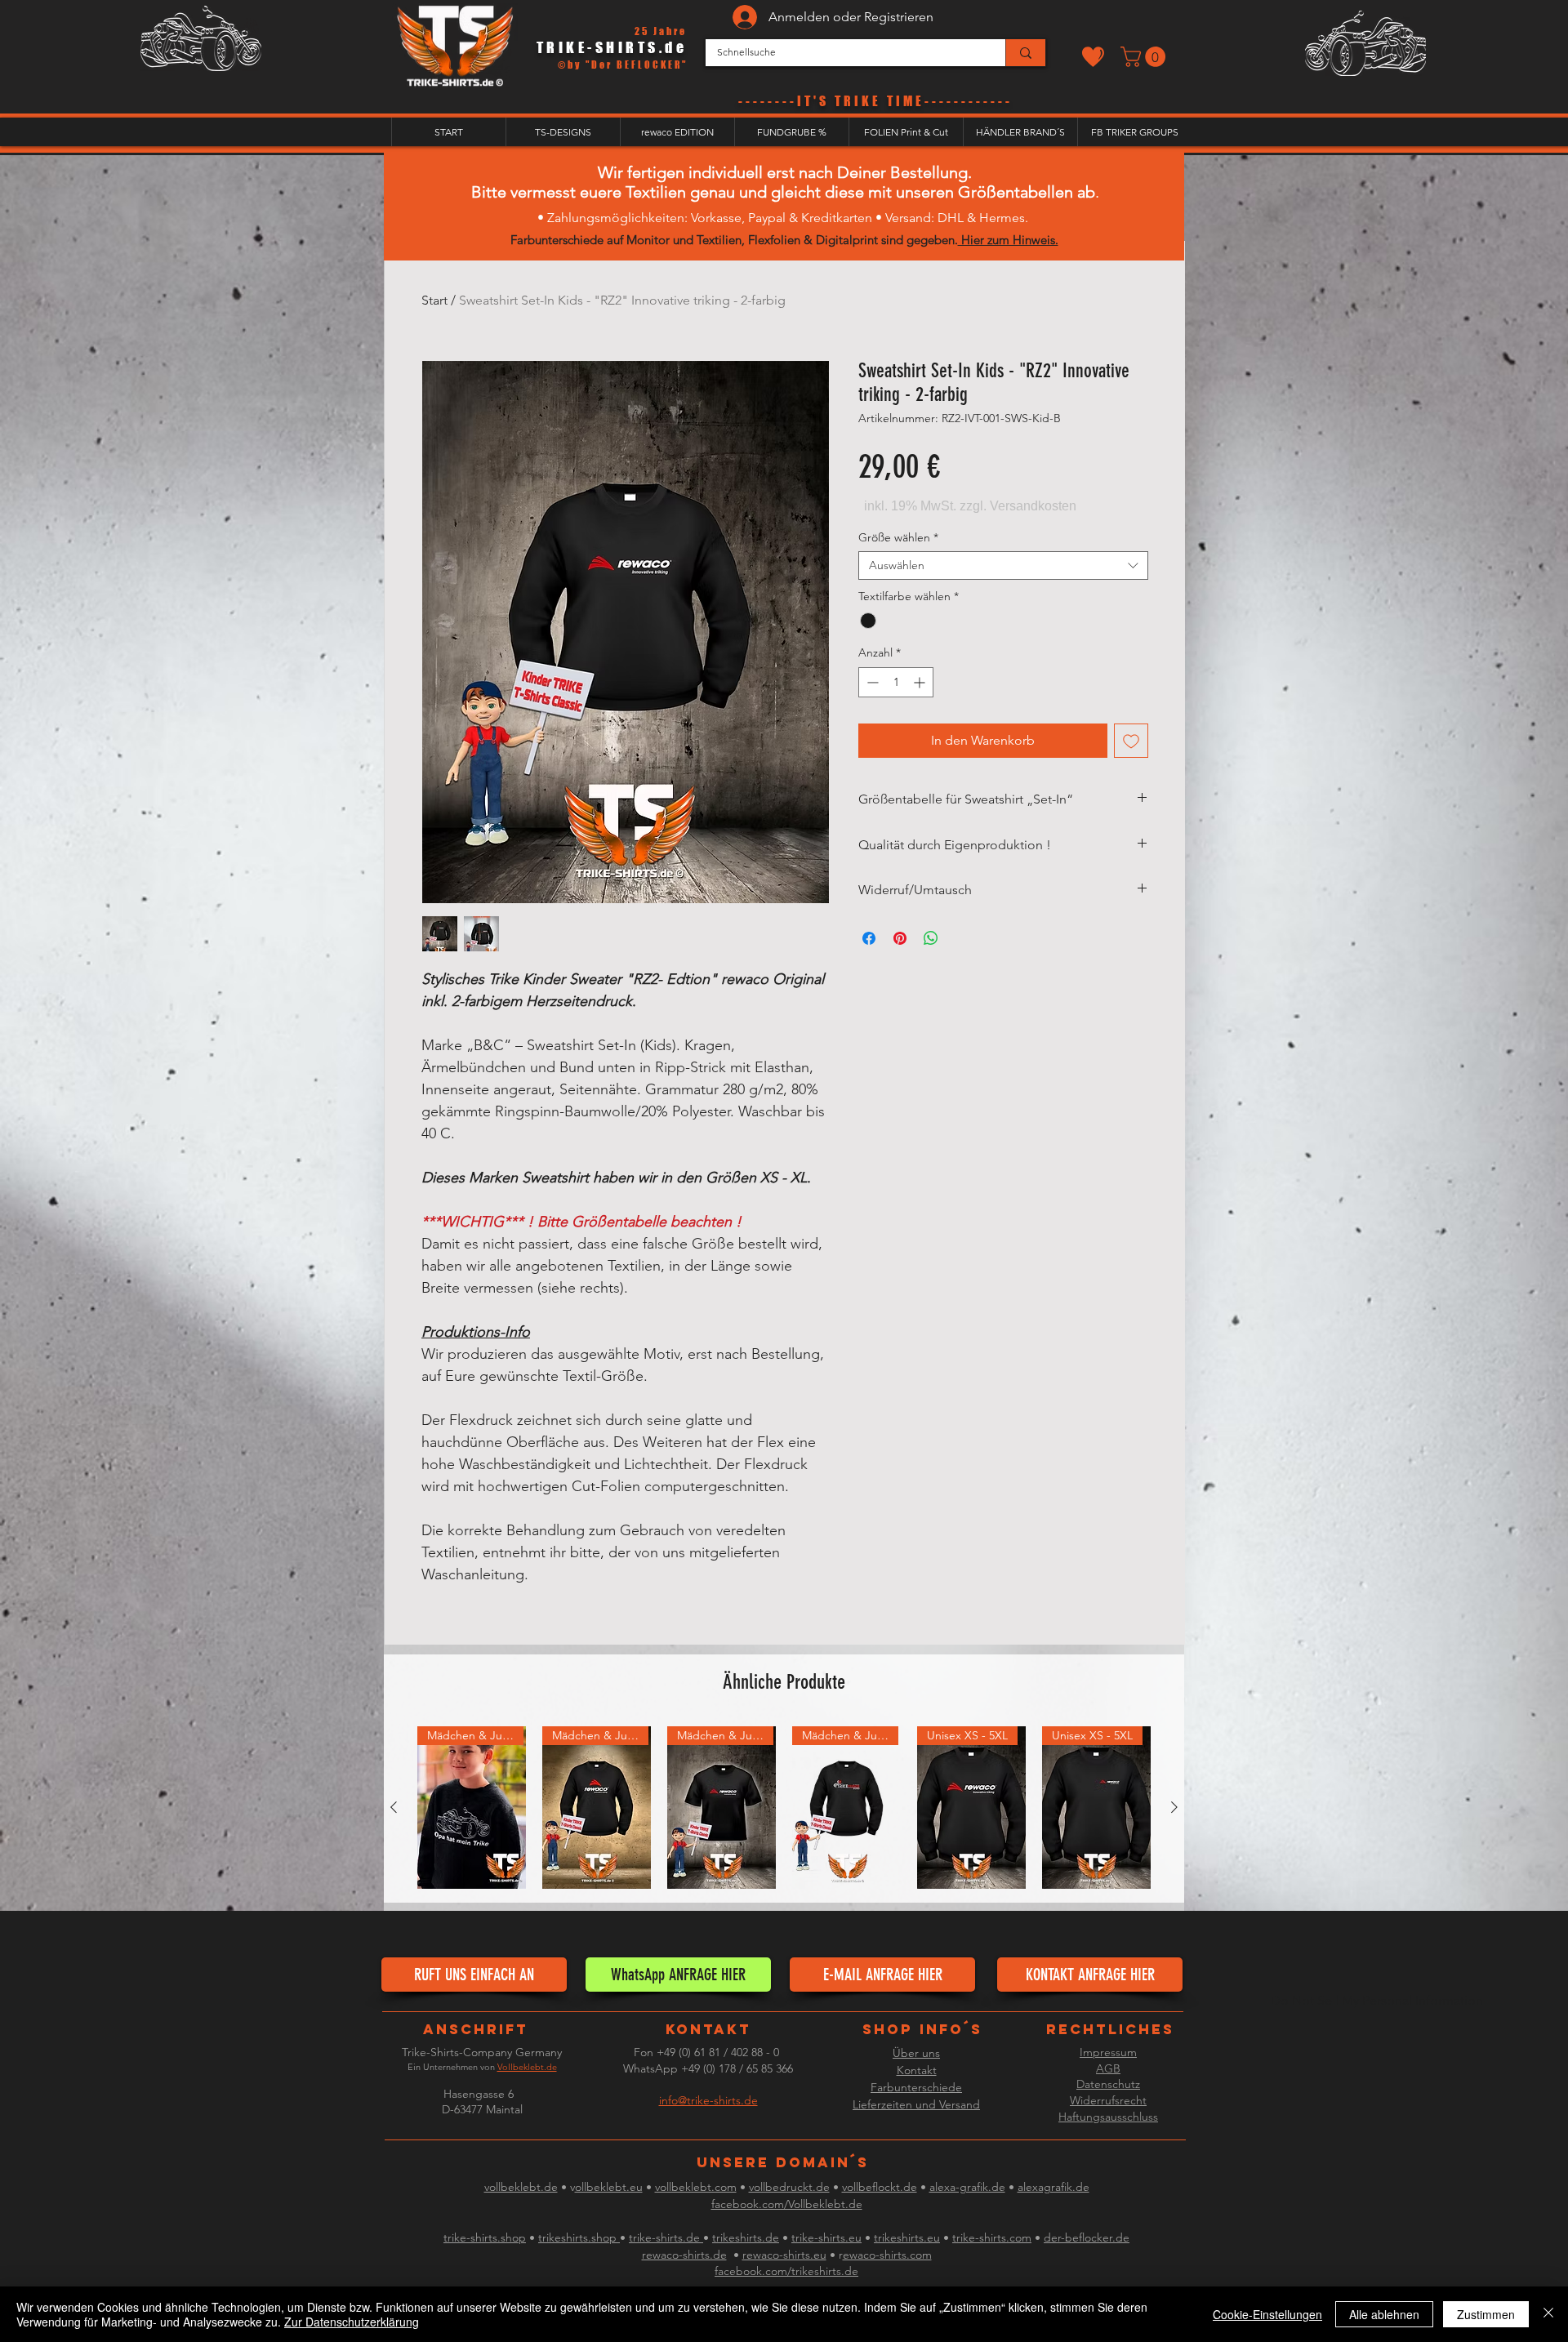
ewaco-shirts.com (887, 2255)
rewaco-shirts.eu (784, 2255)
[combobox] (1003, 565)
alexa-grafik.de (967, 2187)
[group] (784, 1808)
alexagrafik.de (1053, 2187)
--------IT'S (786, 101)
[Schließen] (1548, 2314)
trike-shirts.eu (826, 2237)
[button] (1145, 57)
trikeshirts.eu (907, 2237)
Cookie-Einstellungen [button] (1267, 2314)
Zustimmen (1486, 2314)
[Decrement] (871, 682)
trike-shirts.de (666, 2237)
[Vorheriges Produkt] (394, 1807)
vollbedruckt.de (789, 2187)
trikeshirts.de (746, 2237)
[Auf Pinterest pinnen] (900, 938)
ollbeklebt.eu (609, 2187)
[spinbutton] (896, 682)
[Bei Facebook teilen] (869, 938)
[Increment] (921, 682)
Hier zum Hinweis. (1008, 240)
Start (434, 300)
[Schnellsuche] (1025, 53)
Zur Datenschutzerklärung (352, 2322)
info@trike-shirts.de (708, 2100)
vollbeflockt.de (880, 2187)
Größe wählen (898, 538)
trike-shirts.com (992, 2237)
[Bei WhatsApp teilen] (931, 938)
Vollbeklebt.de (527, 2067)
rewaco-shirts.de (684, 2255)
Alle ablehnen (1384, 2314)
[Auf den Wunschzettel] (1131, 741)
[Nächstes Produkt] (1174, 1807)
